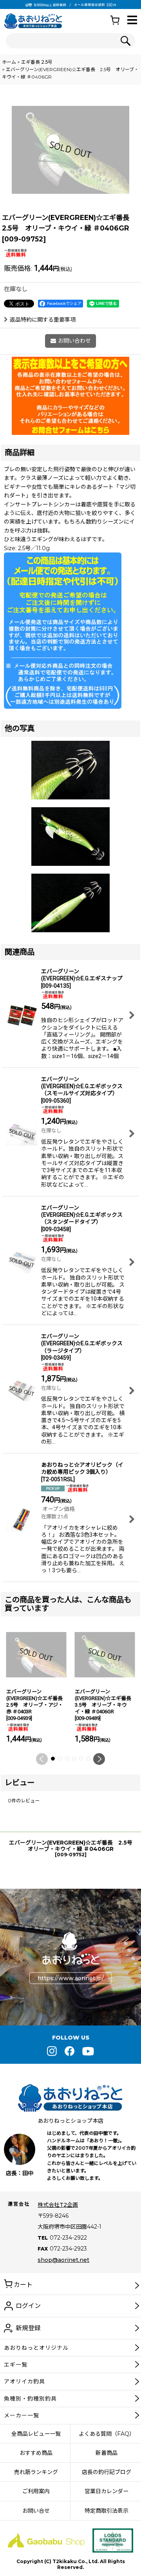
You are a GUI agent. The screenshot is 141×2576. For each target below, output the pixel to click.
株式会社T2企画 (58, 2205)
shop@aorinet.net (63, 2260)
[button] (132, 21)
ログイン (28, 2306)
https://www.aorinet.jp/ (71, 1978)
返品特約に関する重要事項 (43, 320)
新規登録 (28, 2328)
